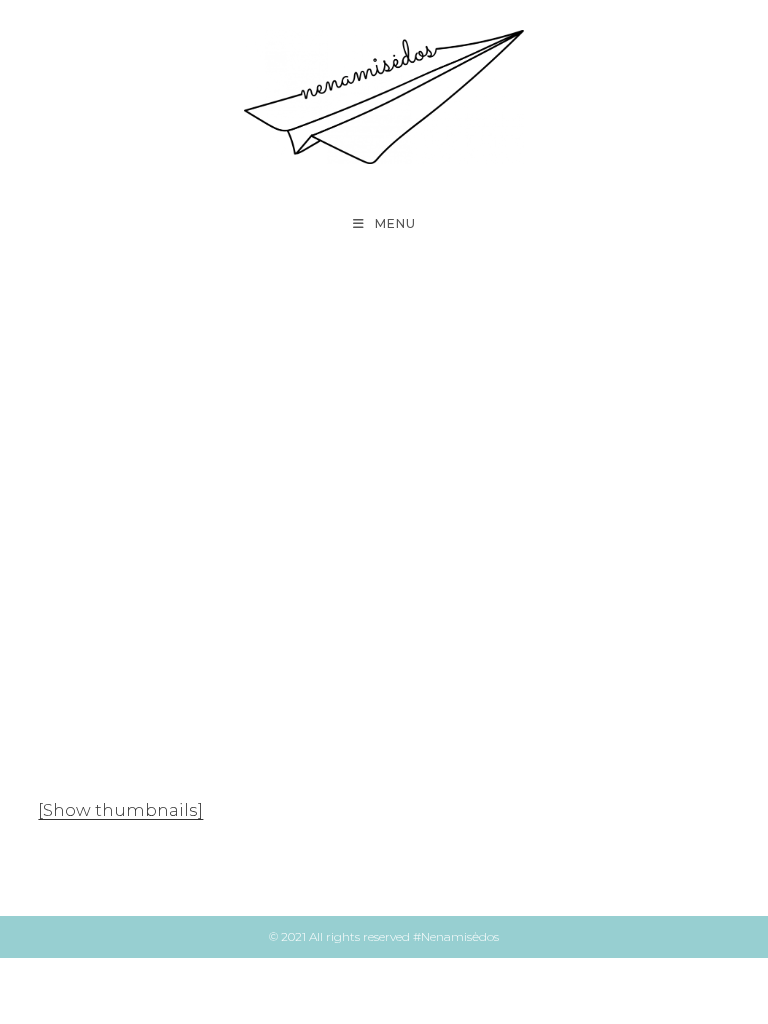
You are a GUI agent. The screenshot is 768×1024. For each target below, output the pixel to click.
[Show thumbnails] (120, 810)
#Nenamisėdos (456, 936)
